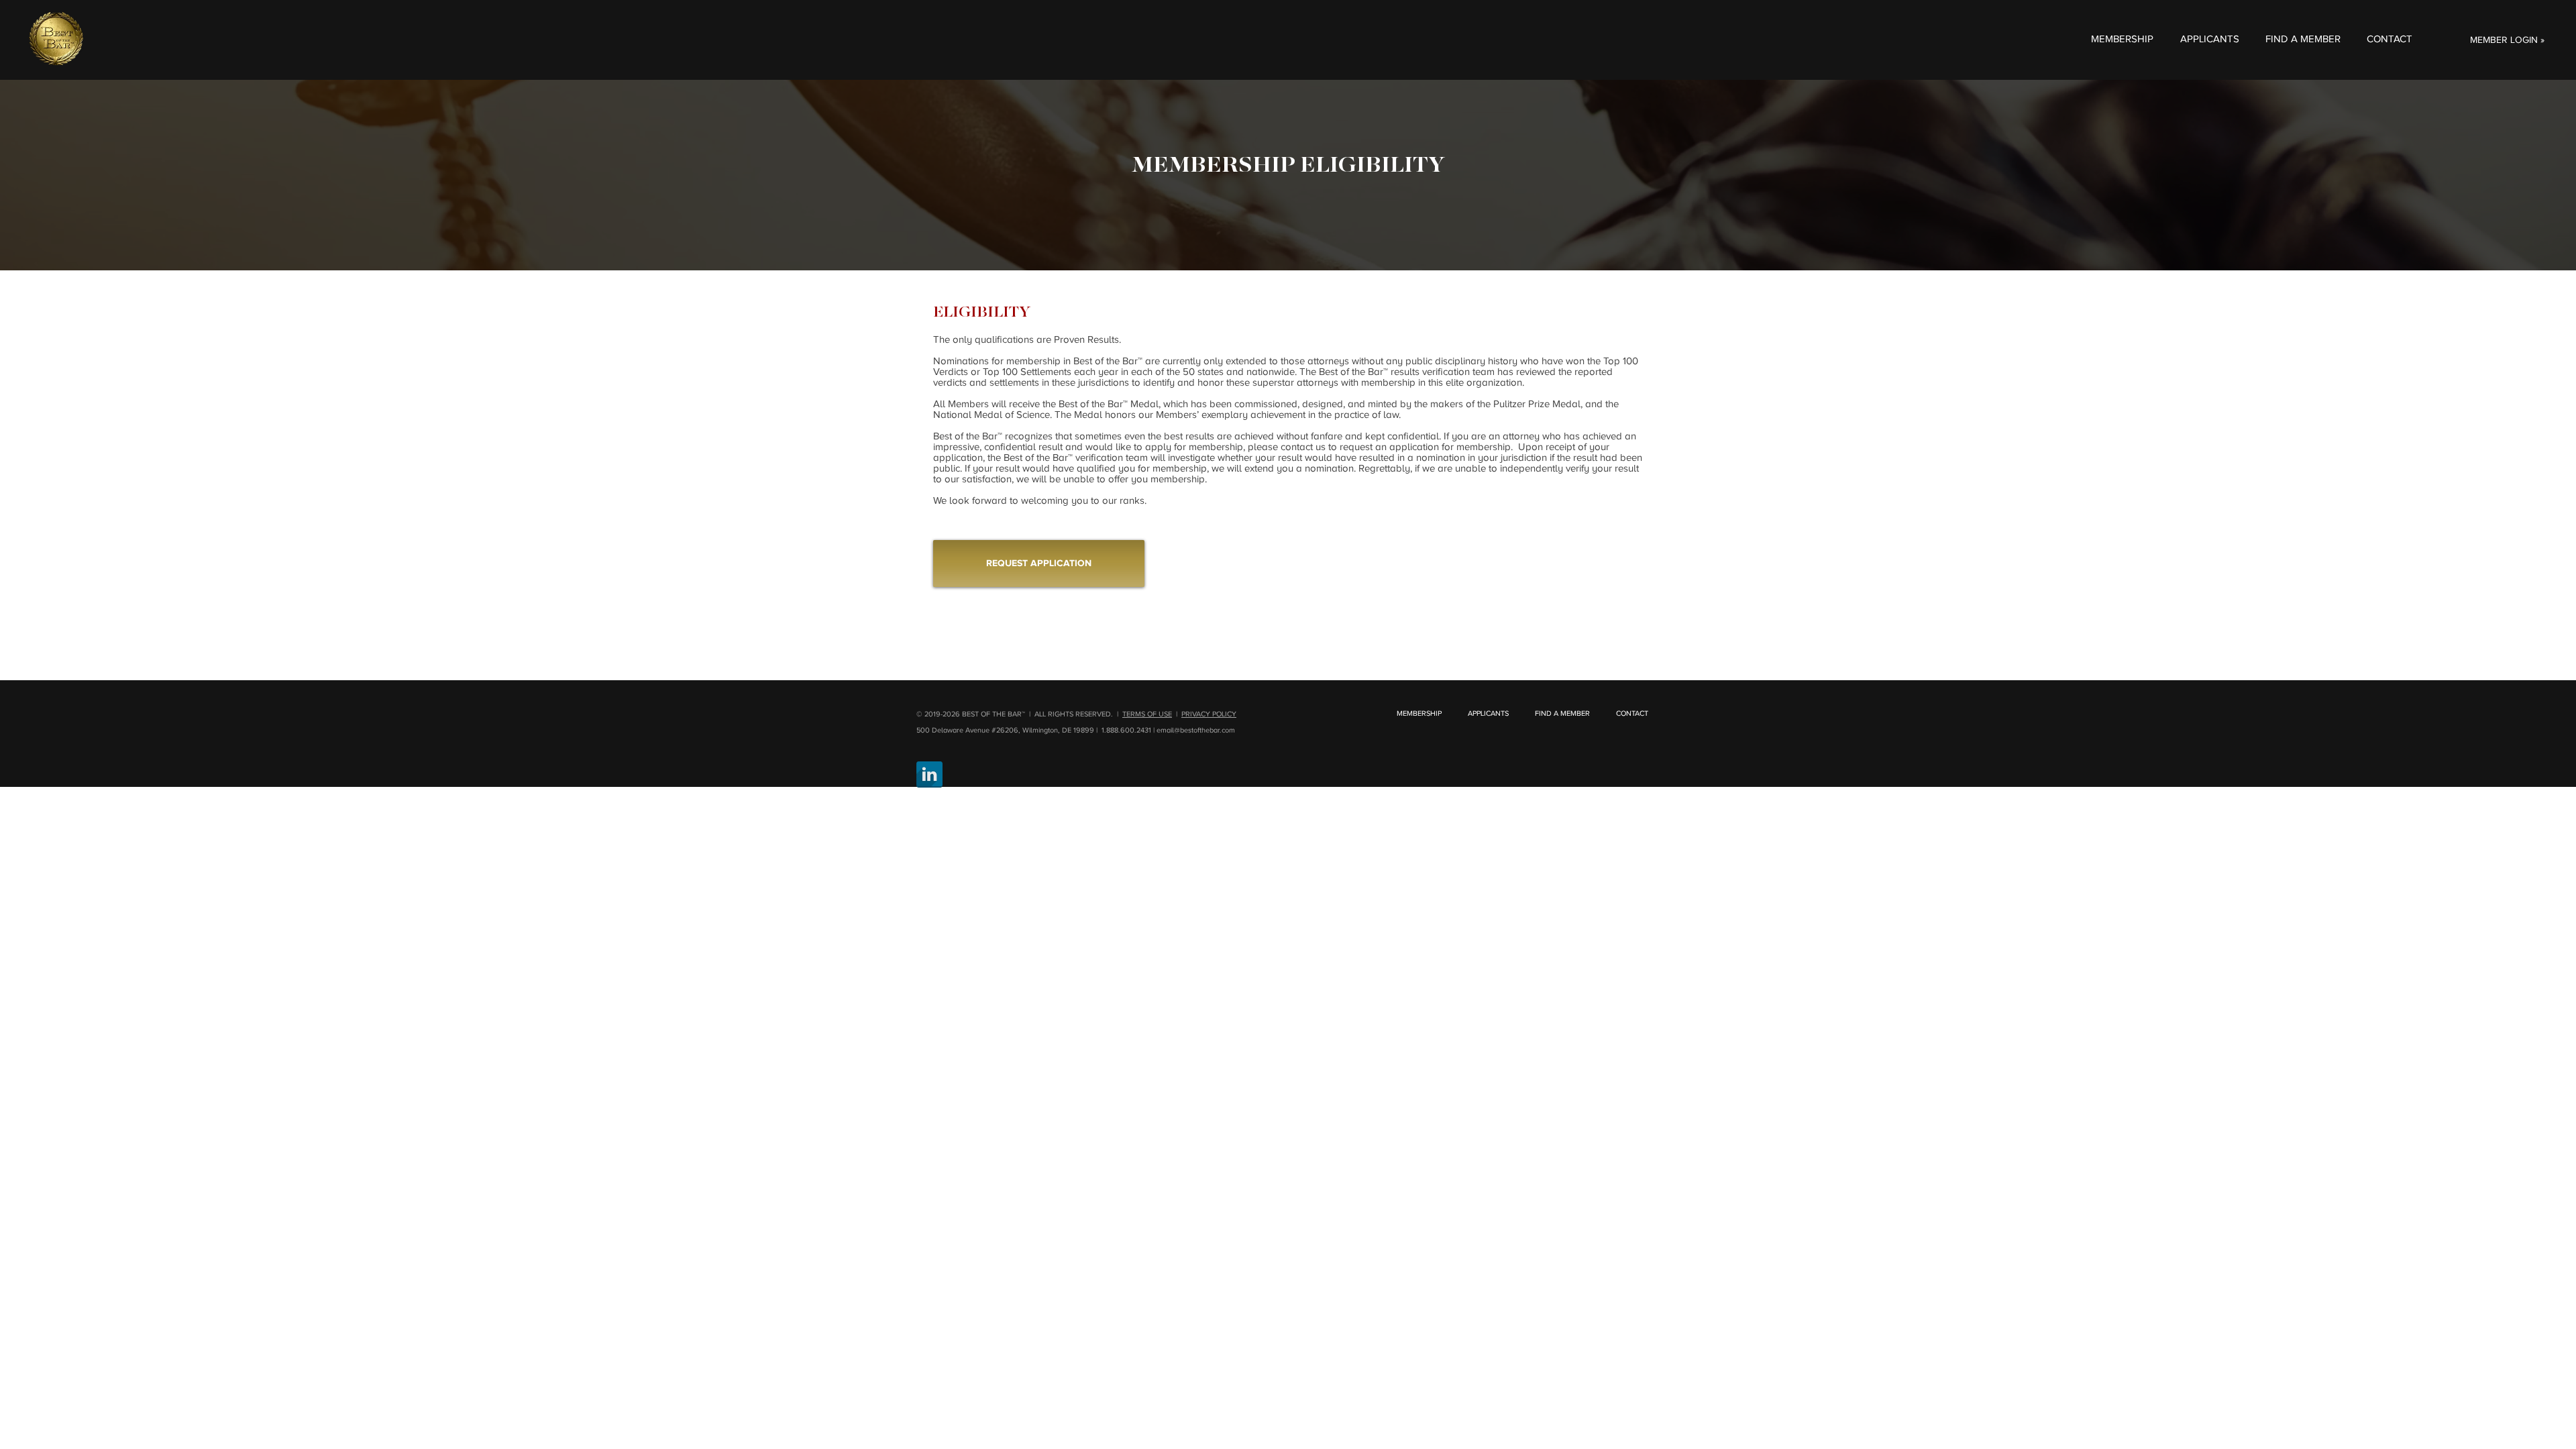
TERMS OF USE (1147, 714)
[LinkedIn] (929, 774)
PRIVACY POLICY (1209, 714)
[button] (2122, 39)
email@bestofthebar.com (1196, 730)
